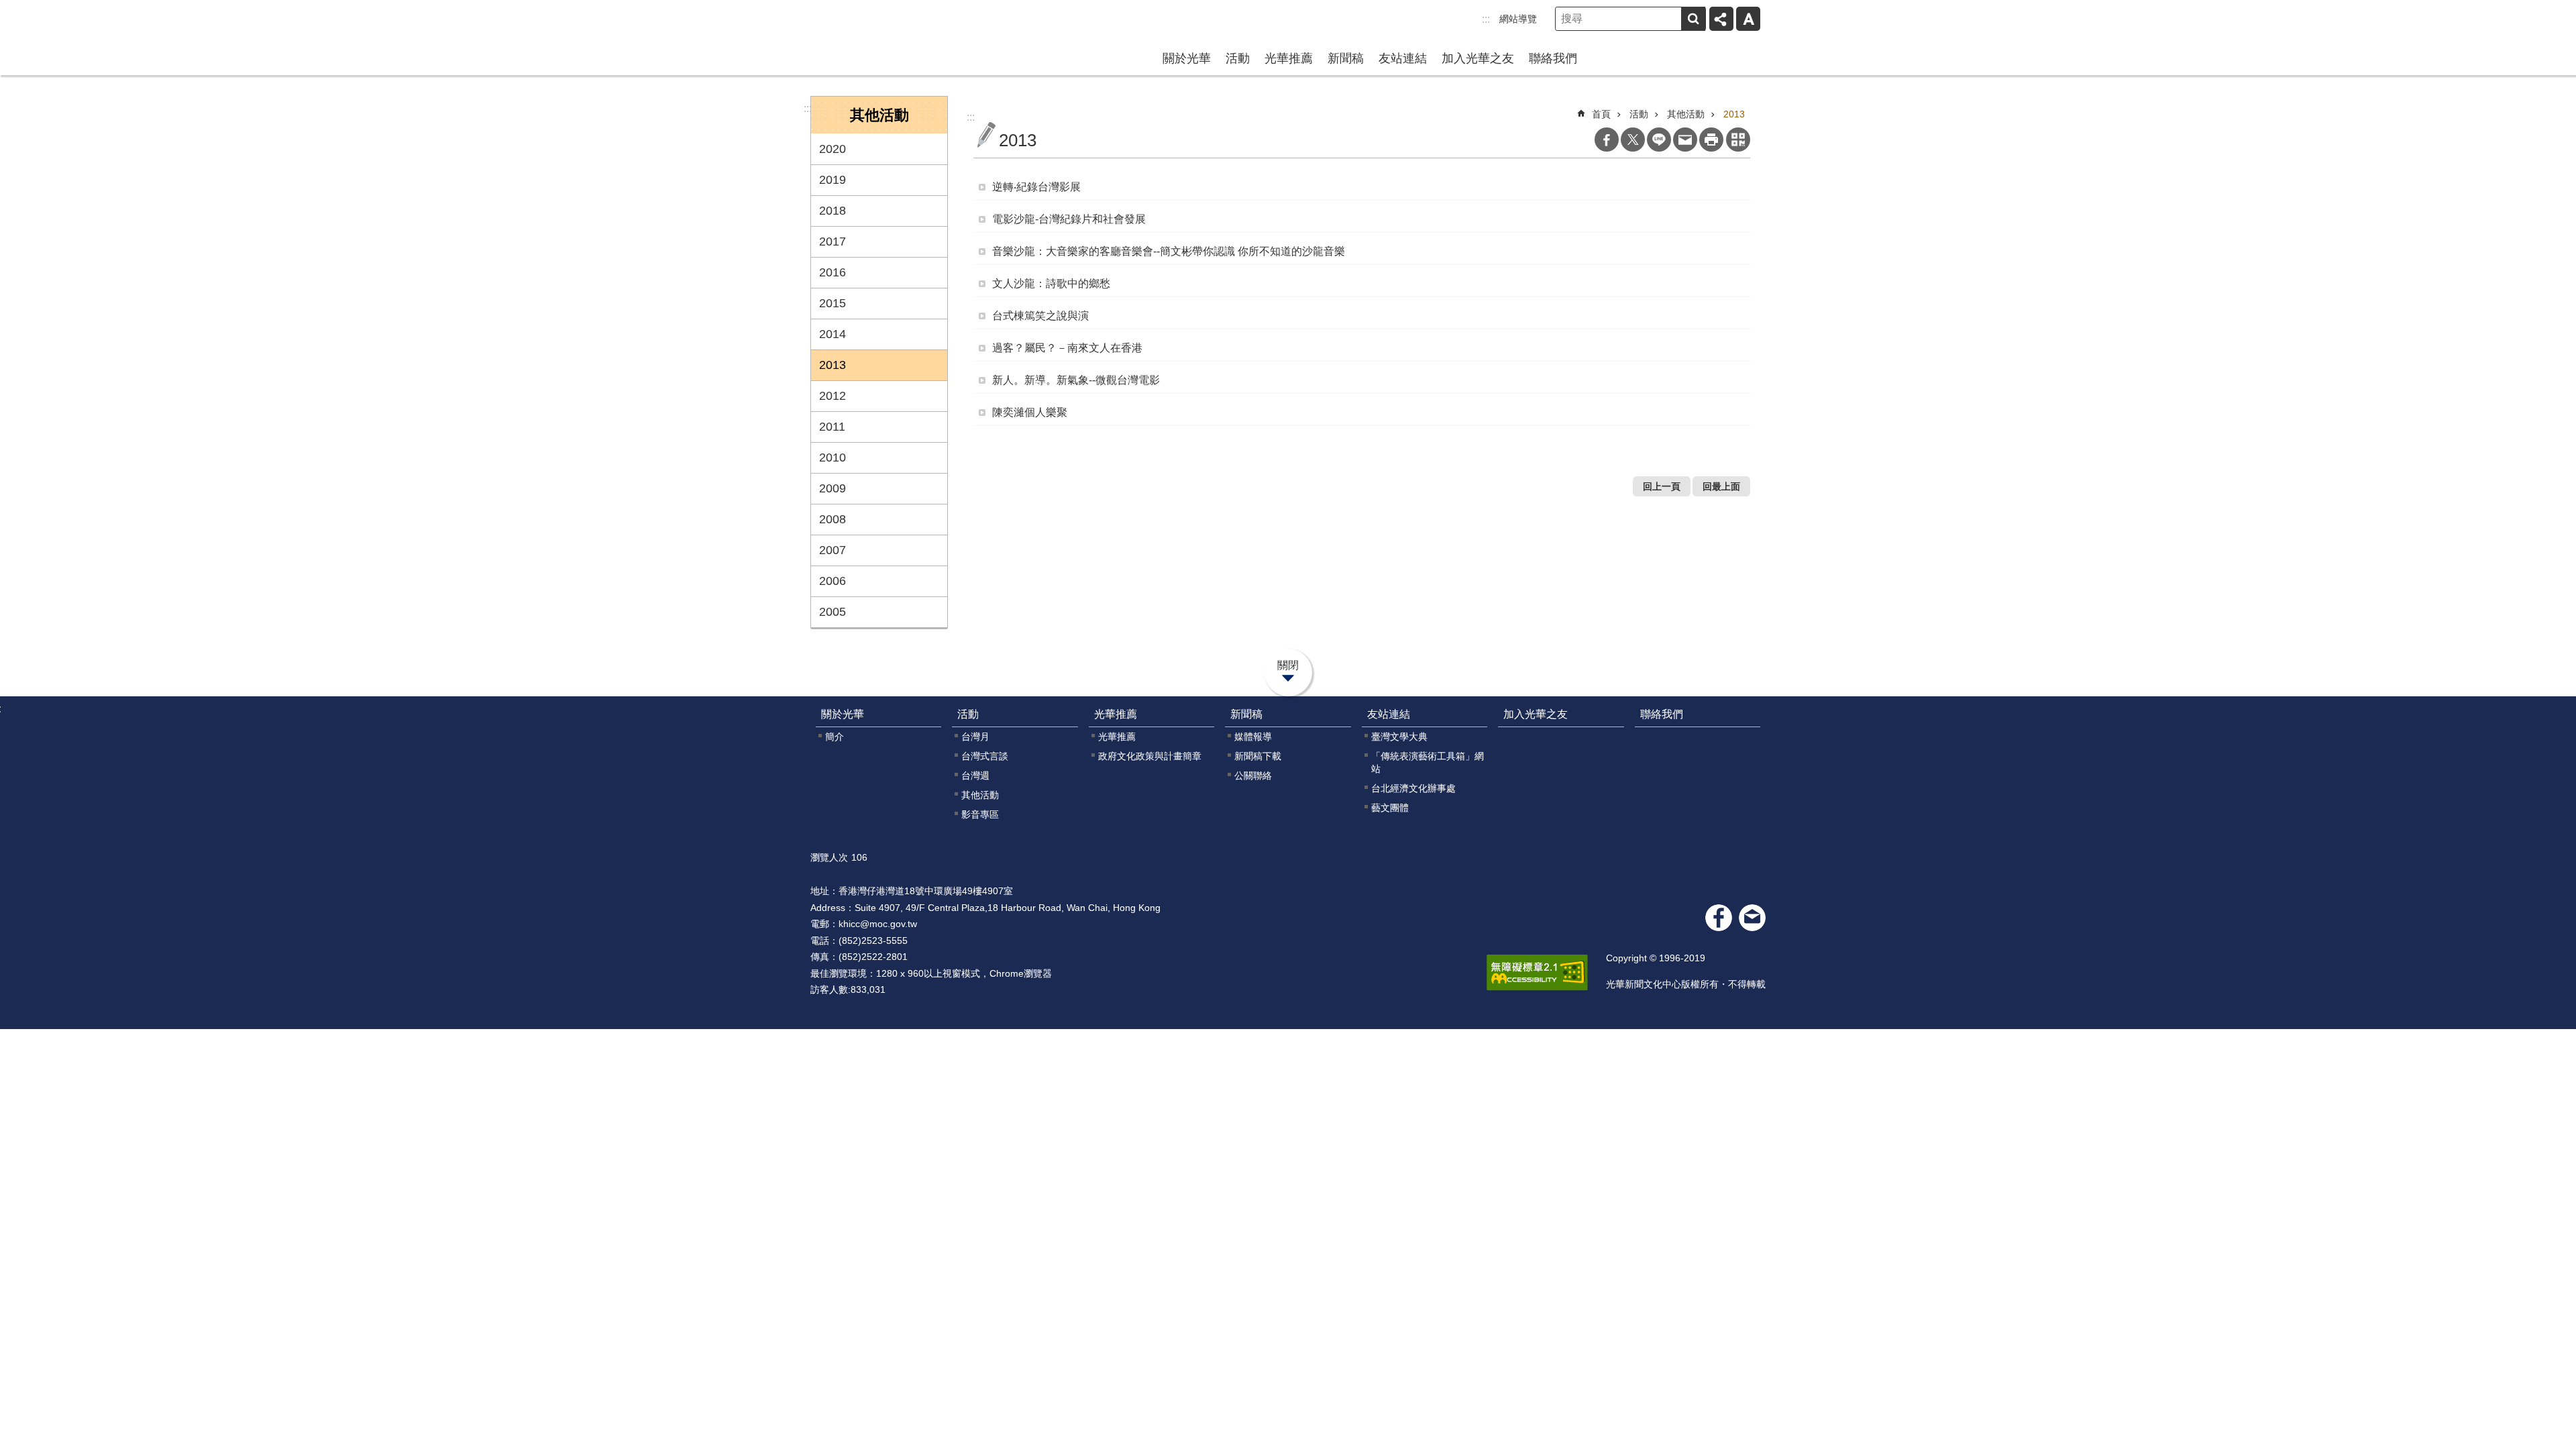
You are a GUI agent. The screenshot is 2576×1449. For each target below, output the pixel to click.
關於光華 (1187, 58)
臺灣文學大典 (1399, 737)
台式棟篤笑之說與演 (1040, 316)
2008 (833, 519)
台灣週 (975, 775)
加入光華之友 (1478, 58)
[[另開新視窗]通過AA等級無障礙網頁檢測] (1537, 973)
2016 (833, 272)
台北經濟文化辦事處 (1413, 788)
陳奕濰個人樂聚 (1030, 412)
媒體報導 (1253, 737)
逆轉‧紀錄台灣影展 (1036, 187)
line (1659, 140)
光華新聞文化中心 (896, 36)
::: (1486, 19)
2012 (833, 396)
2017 (833, 241)
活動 (1238, 58)
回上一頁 (1662, 486)
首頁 (1601, 114)
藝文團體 (1390, 808)
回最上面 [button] (1721, 486)
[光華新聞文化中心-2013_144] (1752, 918)
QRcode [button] (1738, 140)
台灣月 (975, 737)
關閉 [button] (1288, 665)
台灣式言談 (985, 756)
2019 (833, 180)
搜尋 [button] (1693, 19)
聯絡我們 (1553, 58)
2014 (833, 334)
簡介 (835, 737)
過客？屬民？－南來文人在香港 (1067, 348)
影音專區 (980, 814)
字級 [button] (1748, 19)
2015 (833, 303)
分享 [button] (1721, 19)
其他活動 (1686, 114)
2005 (833, 612)
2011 (832, 427)
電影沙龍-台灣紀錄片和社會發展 (1069, 219)
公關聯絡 (1253, 775)
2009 (833, 488)
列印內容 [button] (1711, 140)
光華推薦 (1289, 58)
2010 (833, 458)
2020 (833, 149)
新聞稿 (1346, 58)
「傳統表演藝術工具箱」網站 (1428, 762)
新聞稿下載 (1258, 756)
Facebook (1607, 140)
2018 (833, 211)
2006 (833, 581)
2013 (833, 365)
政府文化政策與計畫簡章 (1150, 756)
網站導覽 (1518, 19)
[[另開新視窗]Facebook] (1719, 918)
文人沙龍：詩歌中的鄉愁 (1051, 283)
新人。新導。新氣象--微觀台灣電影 (1076, 380)
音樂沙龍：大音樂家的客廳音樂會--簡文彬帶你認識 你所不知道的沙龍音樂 (1169, 251)
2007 (833, 550)
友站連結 (1403, 58)
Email (1685, 140)
